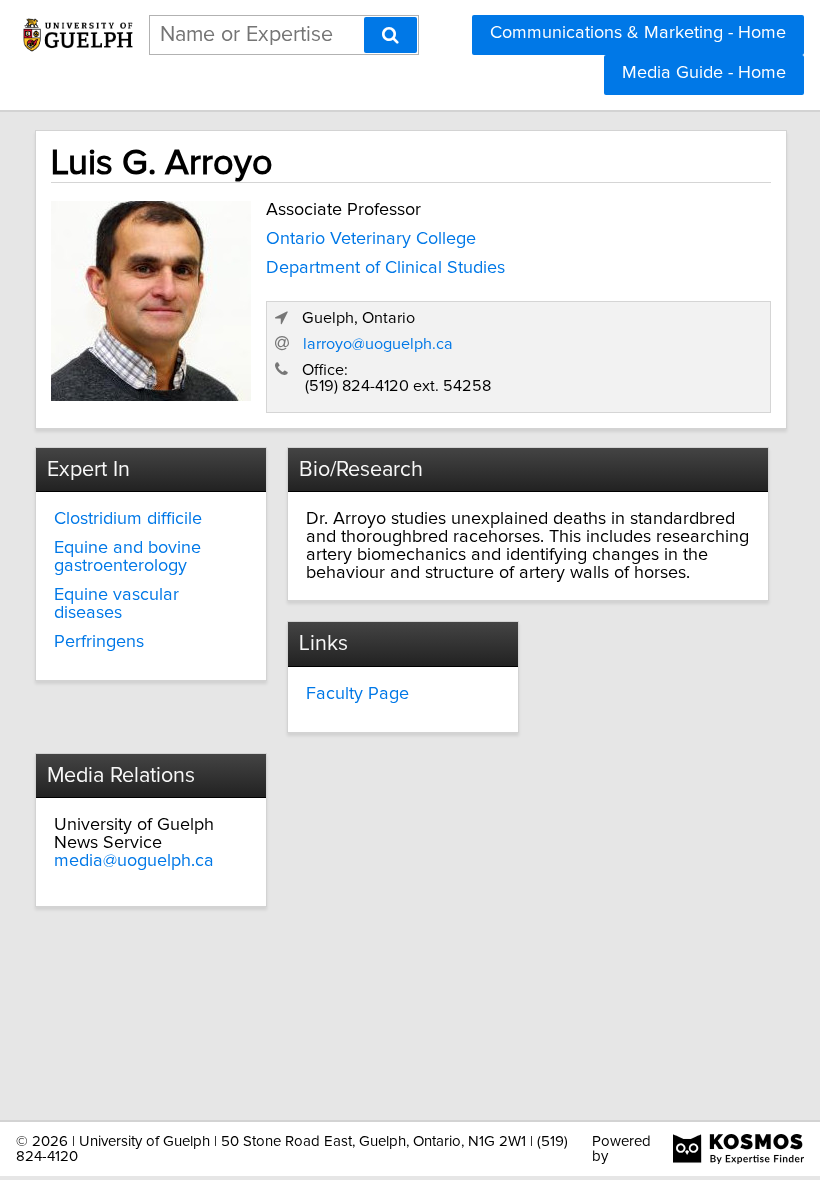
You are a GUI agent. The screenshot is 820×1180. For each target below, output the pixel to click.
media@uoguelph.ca (134, 861)
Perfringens (99, 642)
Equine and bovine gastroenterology (127, 557)
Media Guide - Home (704, 73)
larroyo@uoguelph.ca (378, 344)
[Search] (390, 35)
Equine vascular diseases (116, 604)
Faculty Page (357, 694)
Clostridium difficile (128, 519)
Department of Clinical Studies (385, 268)
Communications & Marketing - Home (638, 33)
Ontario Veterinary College (371, 239)
